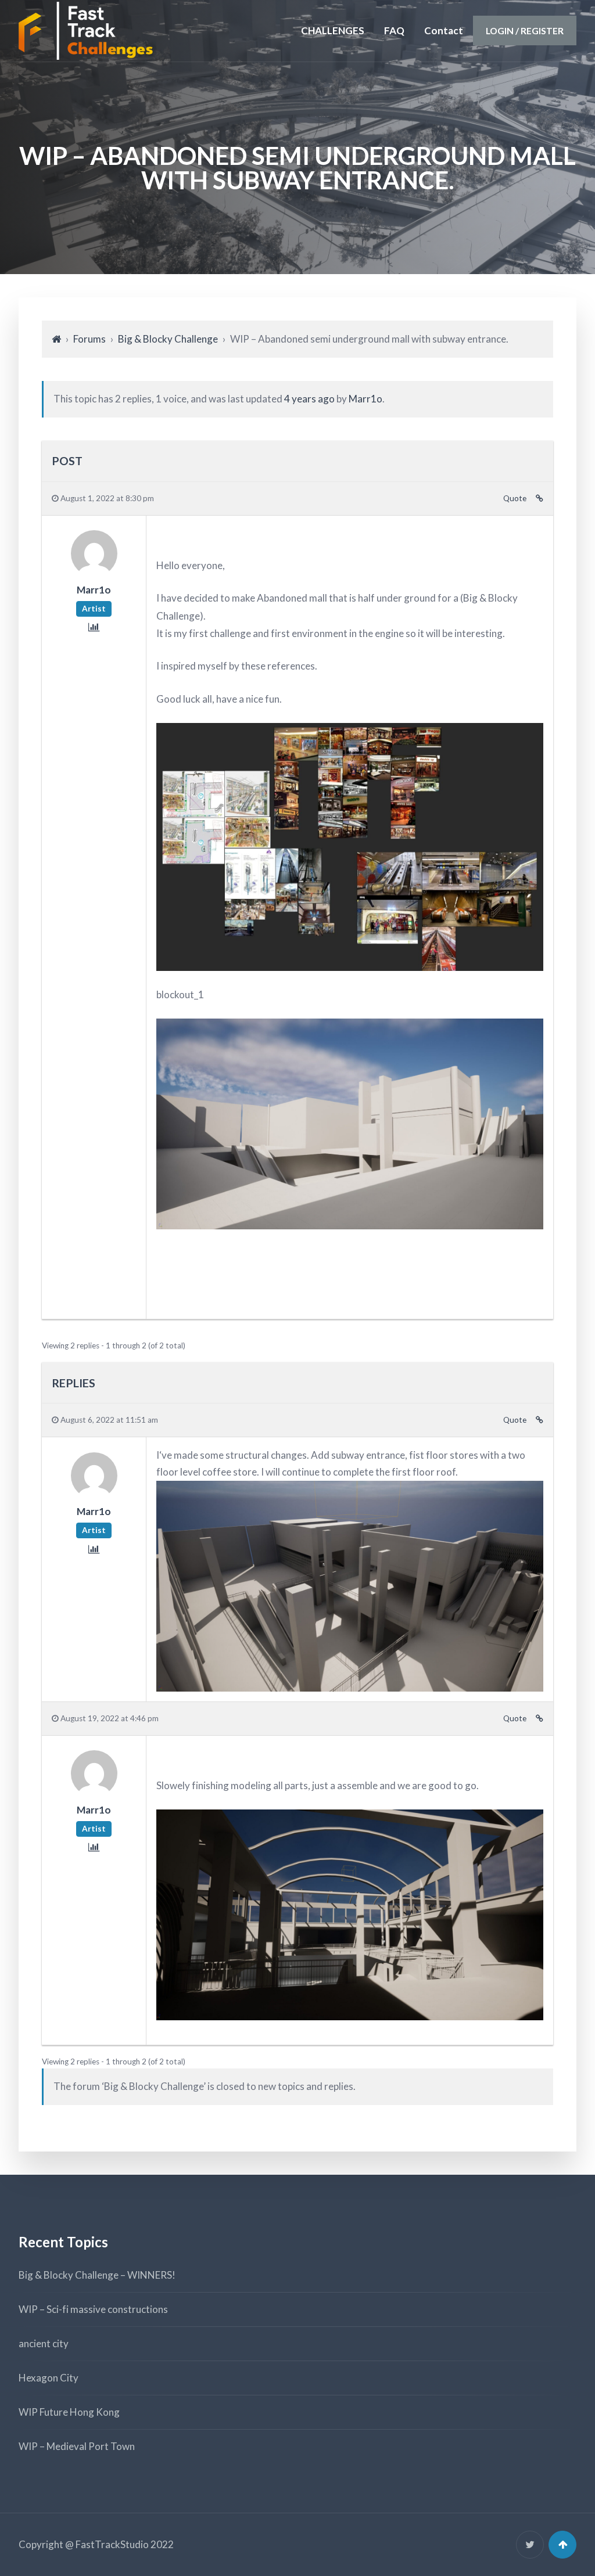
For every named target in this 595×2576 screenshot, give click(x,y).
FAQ (394, 30)
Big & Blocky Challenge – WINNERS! (97, 2275)
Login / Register (525, 30)
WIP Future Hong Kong (69, 2412)
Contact (444, 30)
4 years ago (309, 399)
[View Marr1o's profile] (94, 573)
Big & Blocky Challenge (168, 339)
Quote (515, 498)
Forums (89, 339)
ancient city (44, 2343)
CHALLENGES (333, 30)
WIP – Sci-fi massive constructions (93, 2309)
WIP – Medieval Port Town (77, 2446)
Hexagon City (49, 2378)
